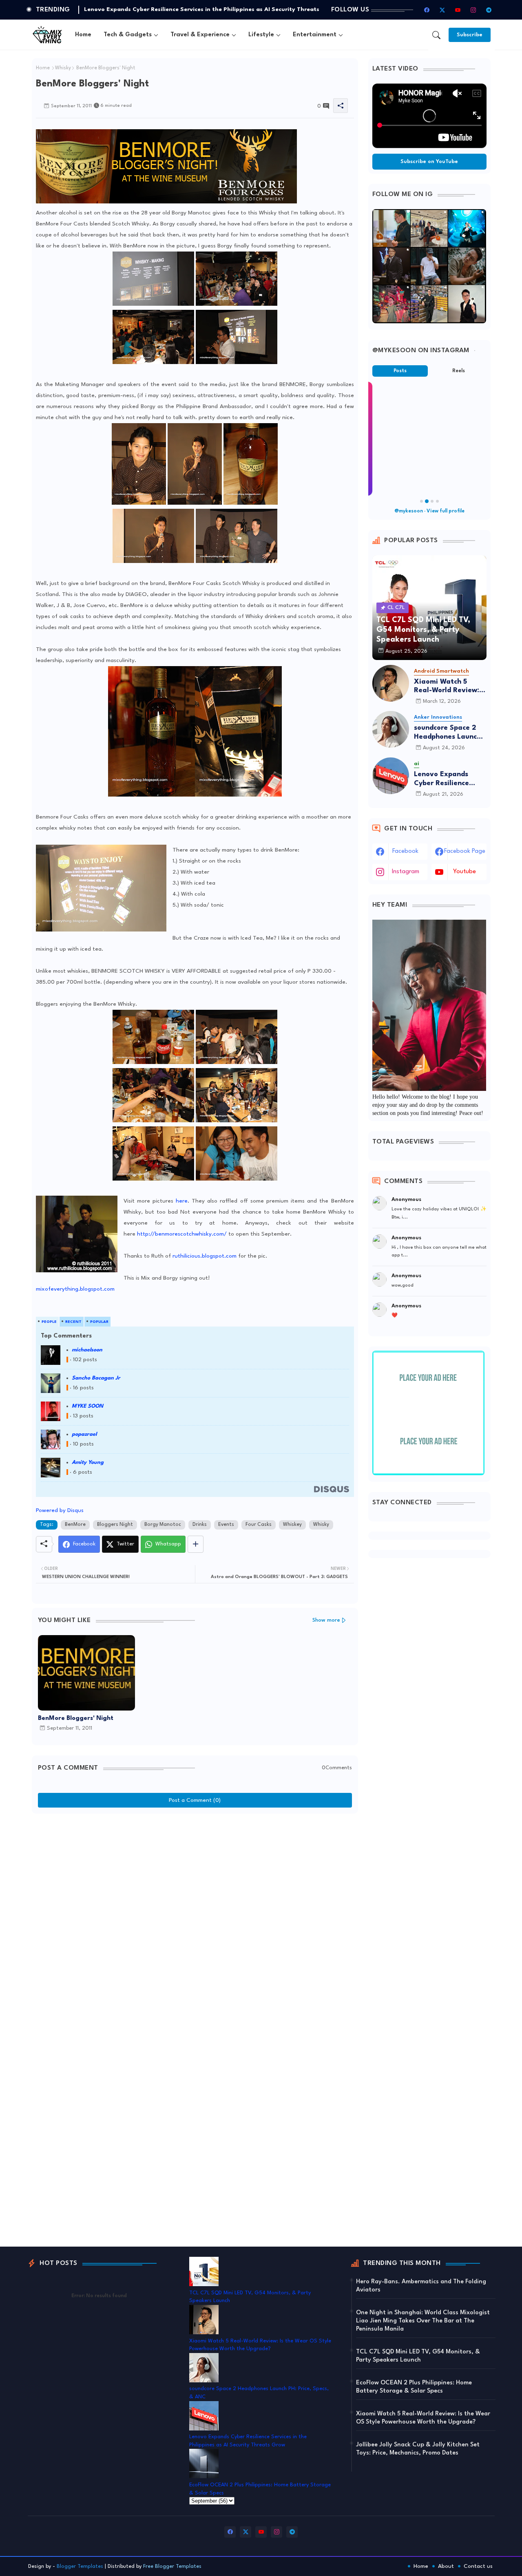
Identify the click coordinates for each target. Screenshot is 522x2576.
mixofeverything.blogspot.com (75, 1289)
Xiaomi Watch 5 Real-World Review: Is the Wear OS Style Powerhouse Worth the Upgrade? (450, 687)
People (49, 1322)
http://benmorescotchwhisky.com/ (182, 1234)
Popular (99, 1322)
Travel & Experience (200, 35)
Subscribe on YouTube (429, 162)
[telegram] (489, 10)
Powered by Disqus (60, 1510)
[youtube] (458, 10)
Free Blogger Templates (172, 2566)
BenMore (75, 1525)
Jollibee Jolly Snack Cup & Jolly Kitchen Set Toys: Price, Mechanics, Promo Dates (418, 2449)
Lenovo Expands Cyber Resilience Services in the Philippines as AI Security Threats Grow (442, 779)
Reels (459, 371)
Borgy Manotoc (163, 1525)
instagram (406, 872)
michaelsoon (87, 1350)
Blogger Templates (80, 2566)
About (446, 2566)
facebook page (465, 851)
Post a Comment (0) (195, 1800)
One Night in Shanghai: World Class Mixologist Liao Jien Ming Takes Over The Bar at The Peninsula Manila (423, 2321)
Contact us (478, 2566)
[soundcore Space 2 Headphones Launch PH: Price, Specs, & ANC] (391, 729)
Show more (326, 1620)
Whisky (63, 68)
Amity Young (88, 1462)
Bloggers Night (115, 1525)
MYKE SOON (87, 1406)
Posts (400, 371)
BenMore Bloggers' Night (76, 1718)
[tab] (83, 35)
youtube (464, 872)
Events (226, 1525)
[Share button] (196, 1544)
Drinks (200, 1525)
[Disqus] (195, 1920)
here (182, 1201)
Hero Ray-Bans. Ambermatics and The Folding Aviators (421, 2286)
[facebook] (427, 10)
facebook (405, 851)
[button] (436, 35)
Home (83, 35)
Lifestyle (261, 35)
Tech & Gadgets (128, 35)
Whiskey (292, 1525)
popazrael (84, 1434)
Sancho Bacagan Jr (96, 1378)
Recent (73, 1322)
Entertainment (315, 35)
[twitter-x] (442, 10)
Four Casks (259, 1525)
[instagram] (473, 10)
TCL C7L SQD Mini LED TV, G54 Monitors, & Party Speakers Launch (179, 9)
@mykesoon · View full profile (429, 511)
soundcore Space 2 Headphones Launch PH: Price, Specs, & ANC (447, 733)
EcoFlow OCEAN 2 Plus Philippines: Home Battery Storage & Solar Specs (414, 2387)
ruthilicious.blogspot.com (204, 1256)
